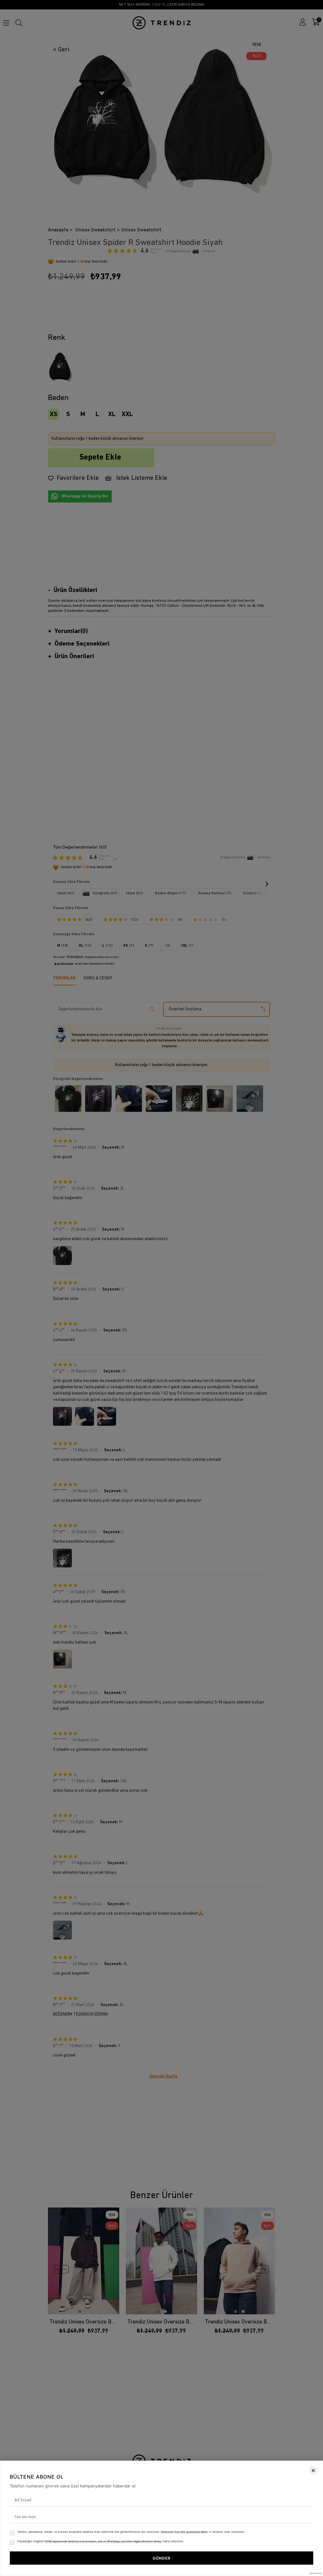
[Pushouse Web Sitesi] (315, 2573)
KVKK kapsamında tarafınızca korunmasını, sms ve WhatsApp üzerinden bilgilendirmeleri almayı (103, 2541)
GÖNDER (162, 2558)
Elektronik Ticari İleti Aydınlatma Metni (184, 2532)
